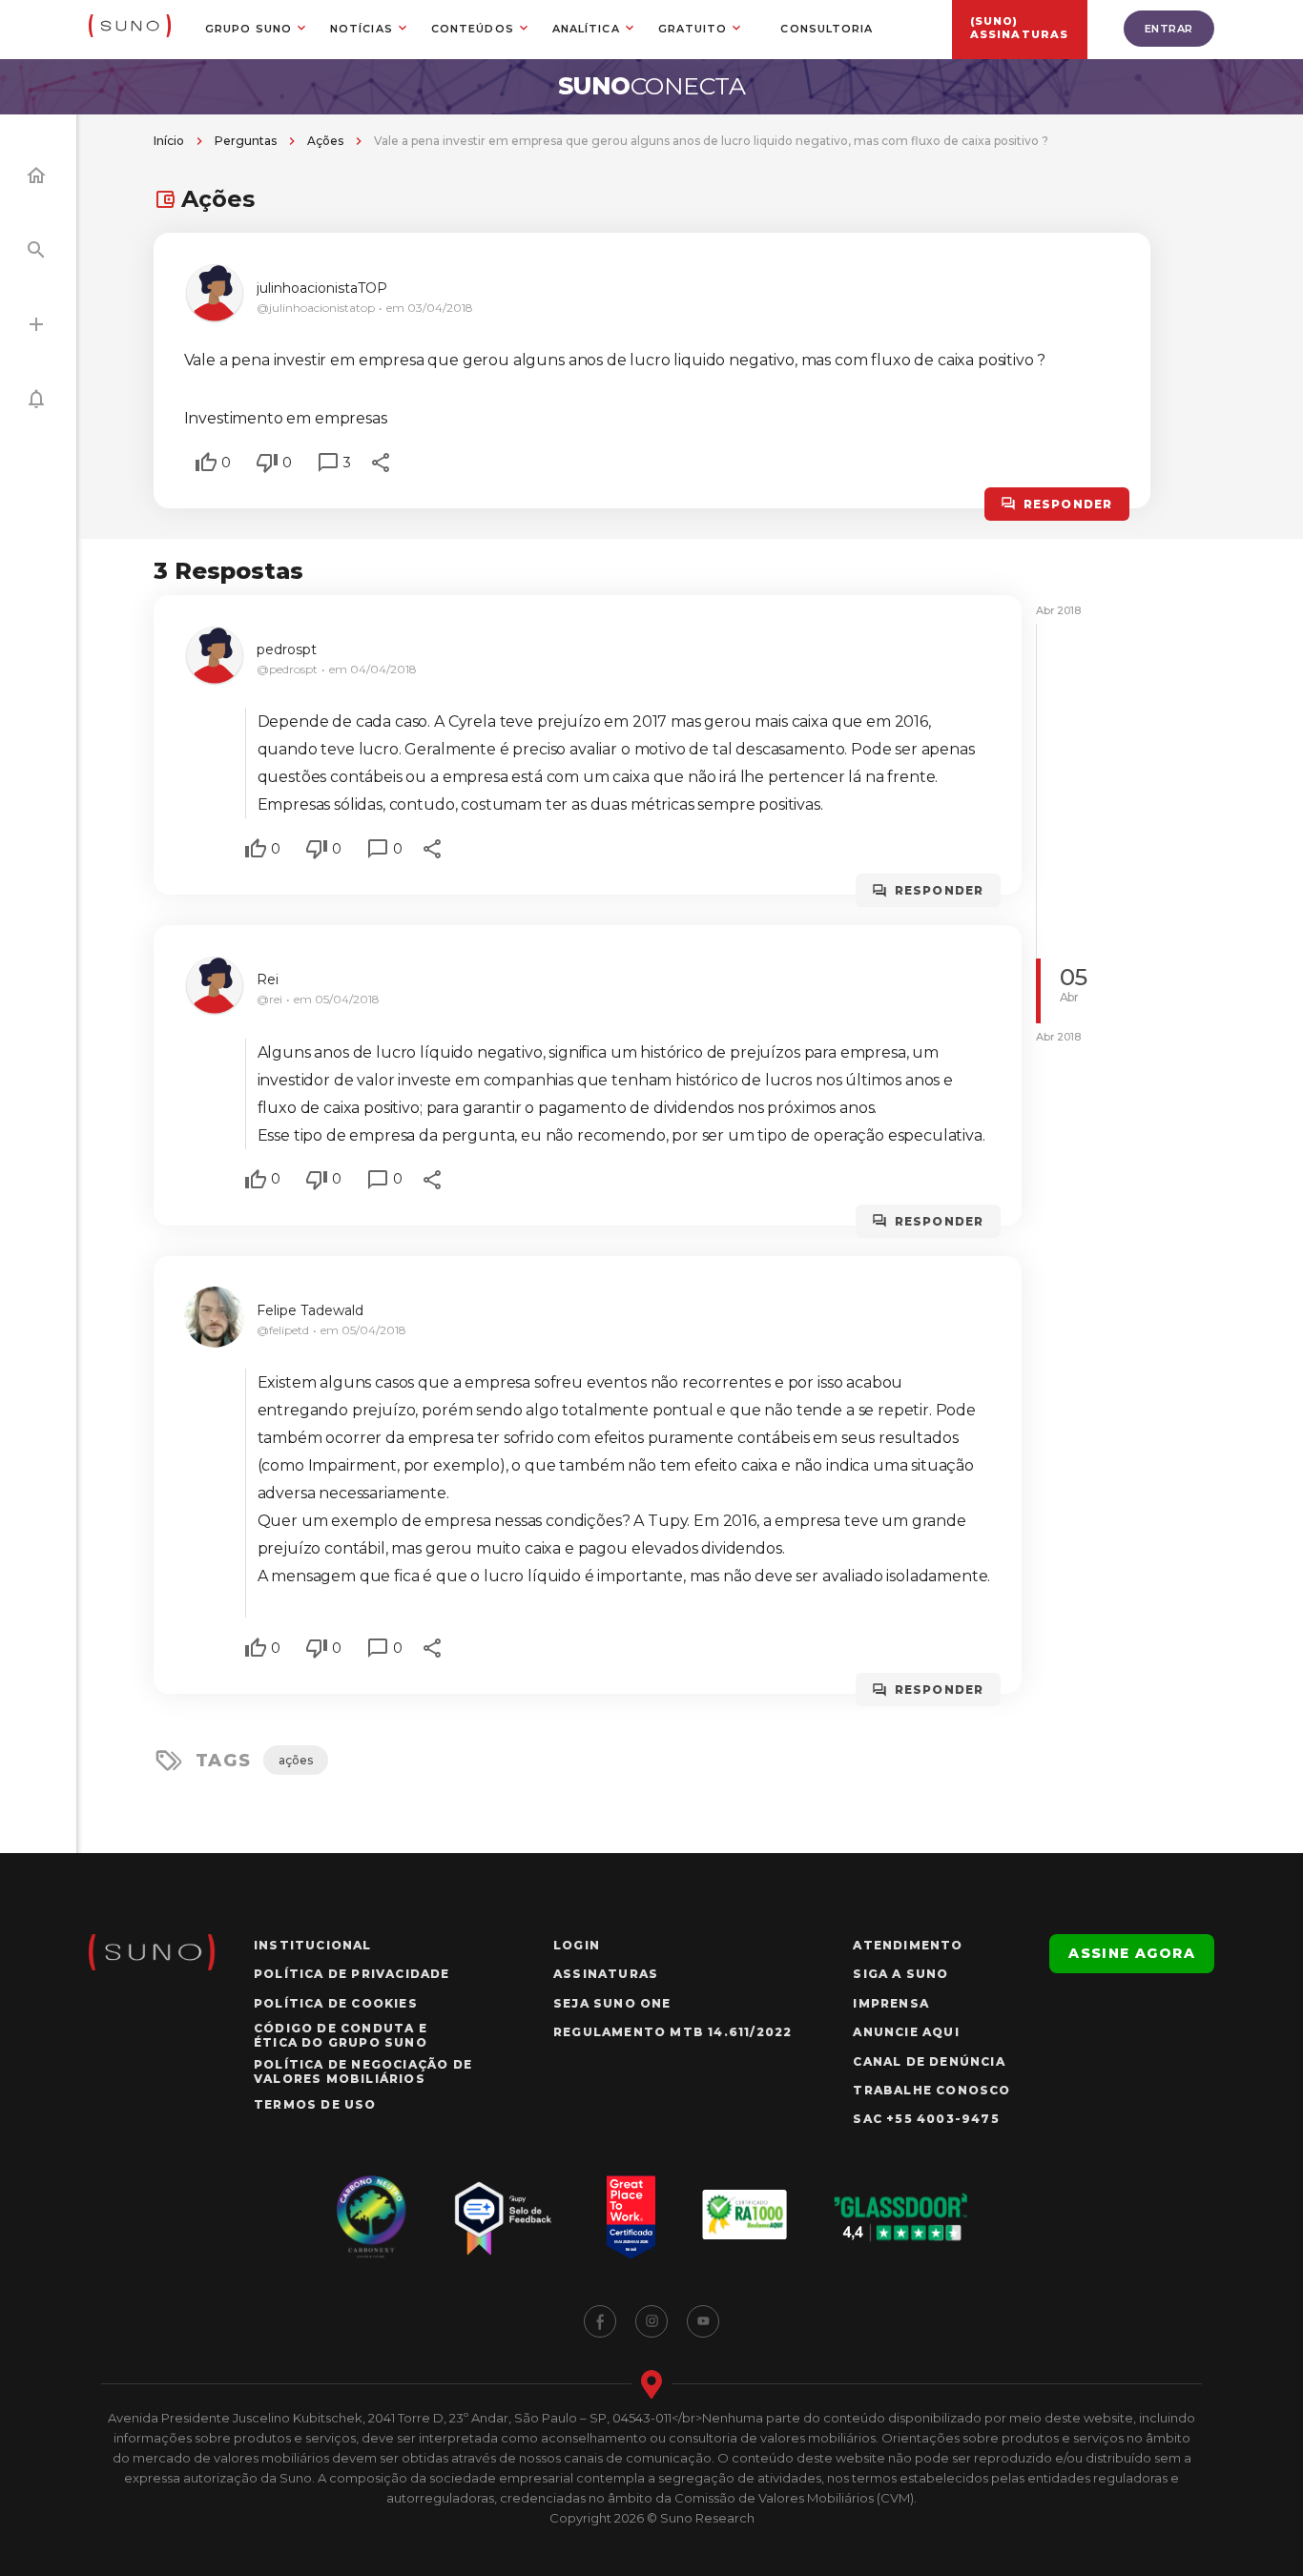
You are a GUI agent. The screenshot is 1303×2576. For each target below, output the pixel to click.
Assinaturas (606, 1974)
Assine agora (1132, 1953)
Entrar (1169, 29)
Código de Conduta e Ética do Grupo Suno (341, 2035)
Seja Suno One (612, 2003)
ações (296, 1760)
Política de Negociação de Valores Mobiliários (363, 2071)
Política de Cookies (336, 2003)
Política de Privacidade (352, 1974)
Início (169, 141)
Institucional (313, 1945)
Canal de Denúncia (929, 2061)
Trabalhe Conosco (931, 2090)
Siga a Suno (900, 1974)
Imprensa (891, 2003)
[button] (206, 463)
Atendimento (908, 1945)
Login (577, 1945)
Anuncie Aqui (906, 2032)
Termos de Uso (315, 2104)
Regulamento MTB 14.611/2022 (672, 2032)
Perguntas (246, 141)
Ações (325, 141)
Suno (652, 86)
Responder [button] (1068, 504)
